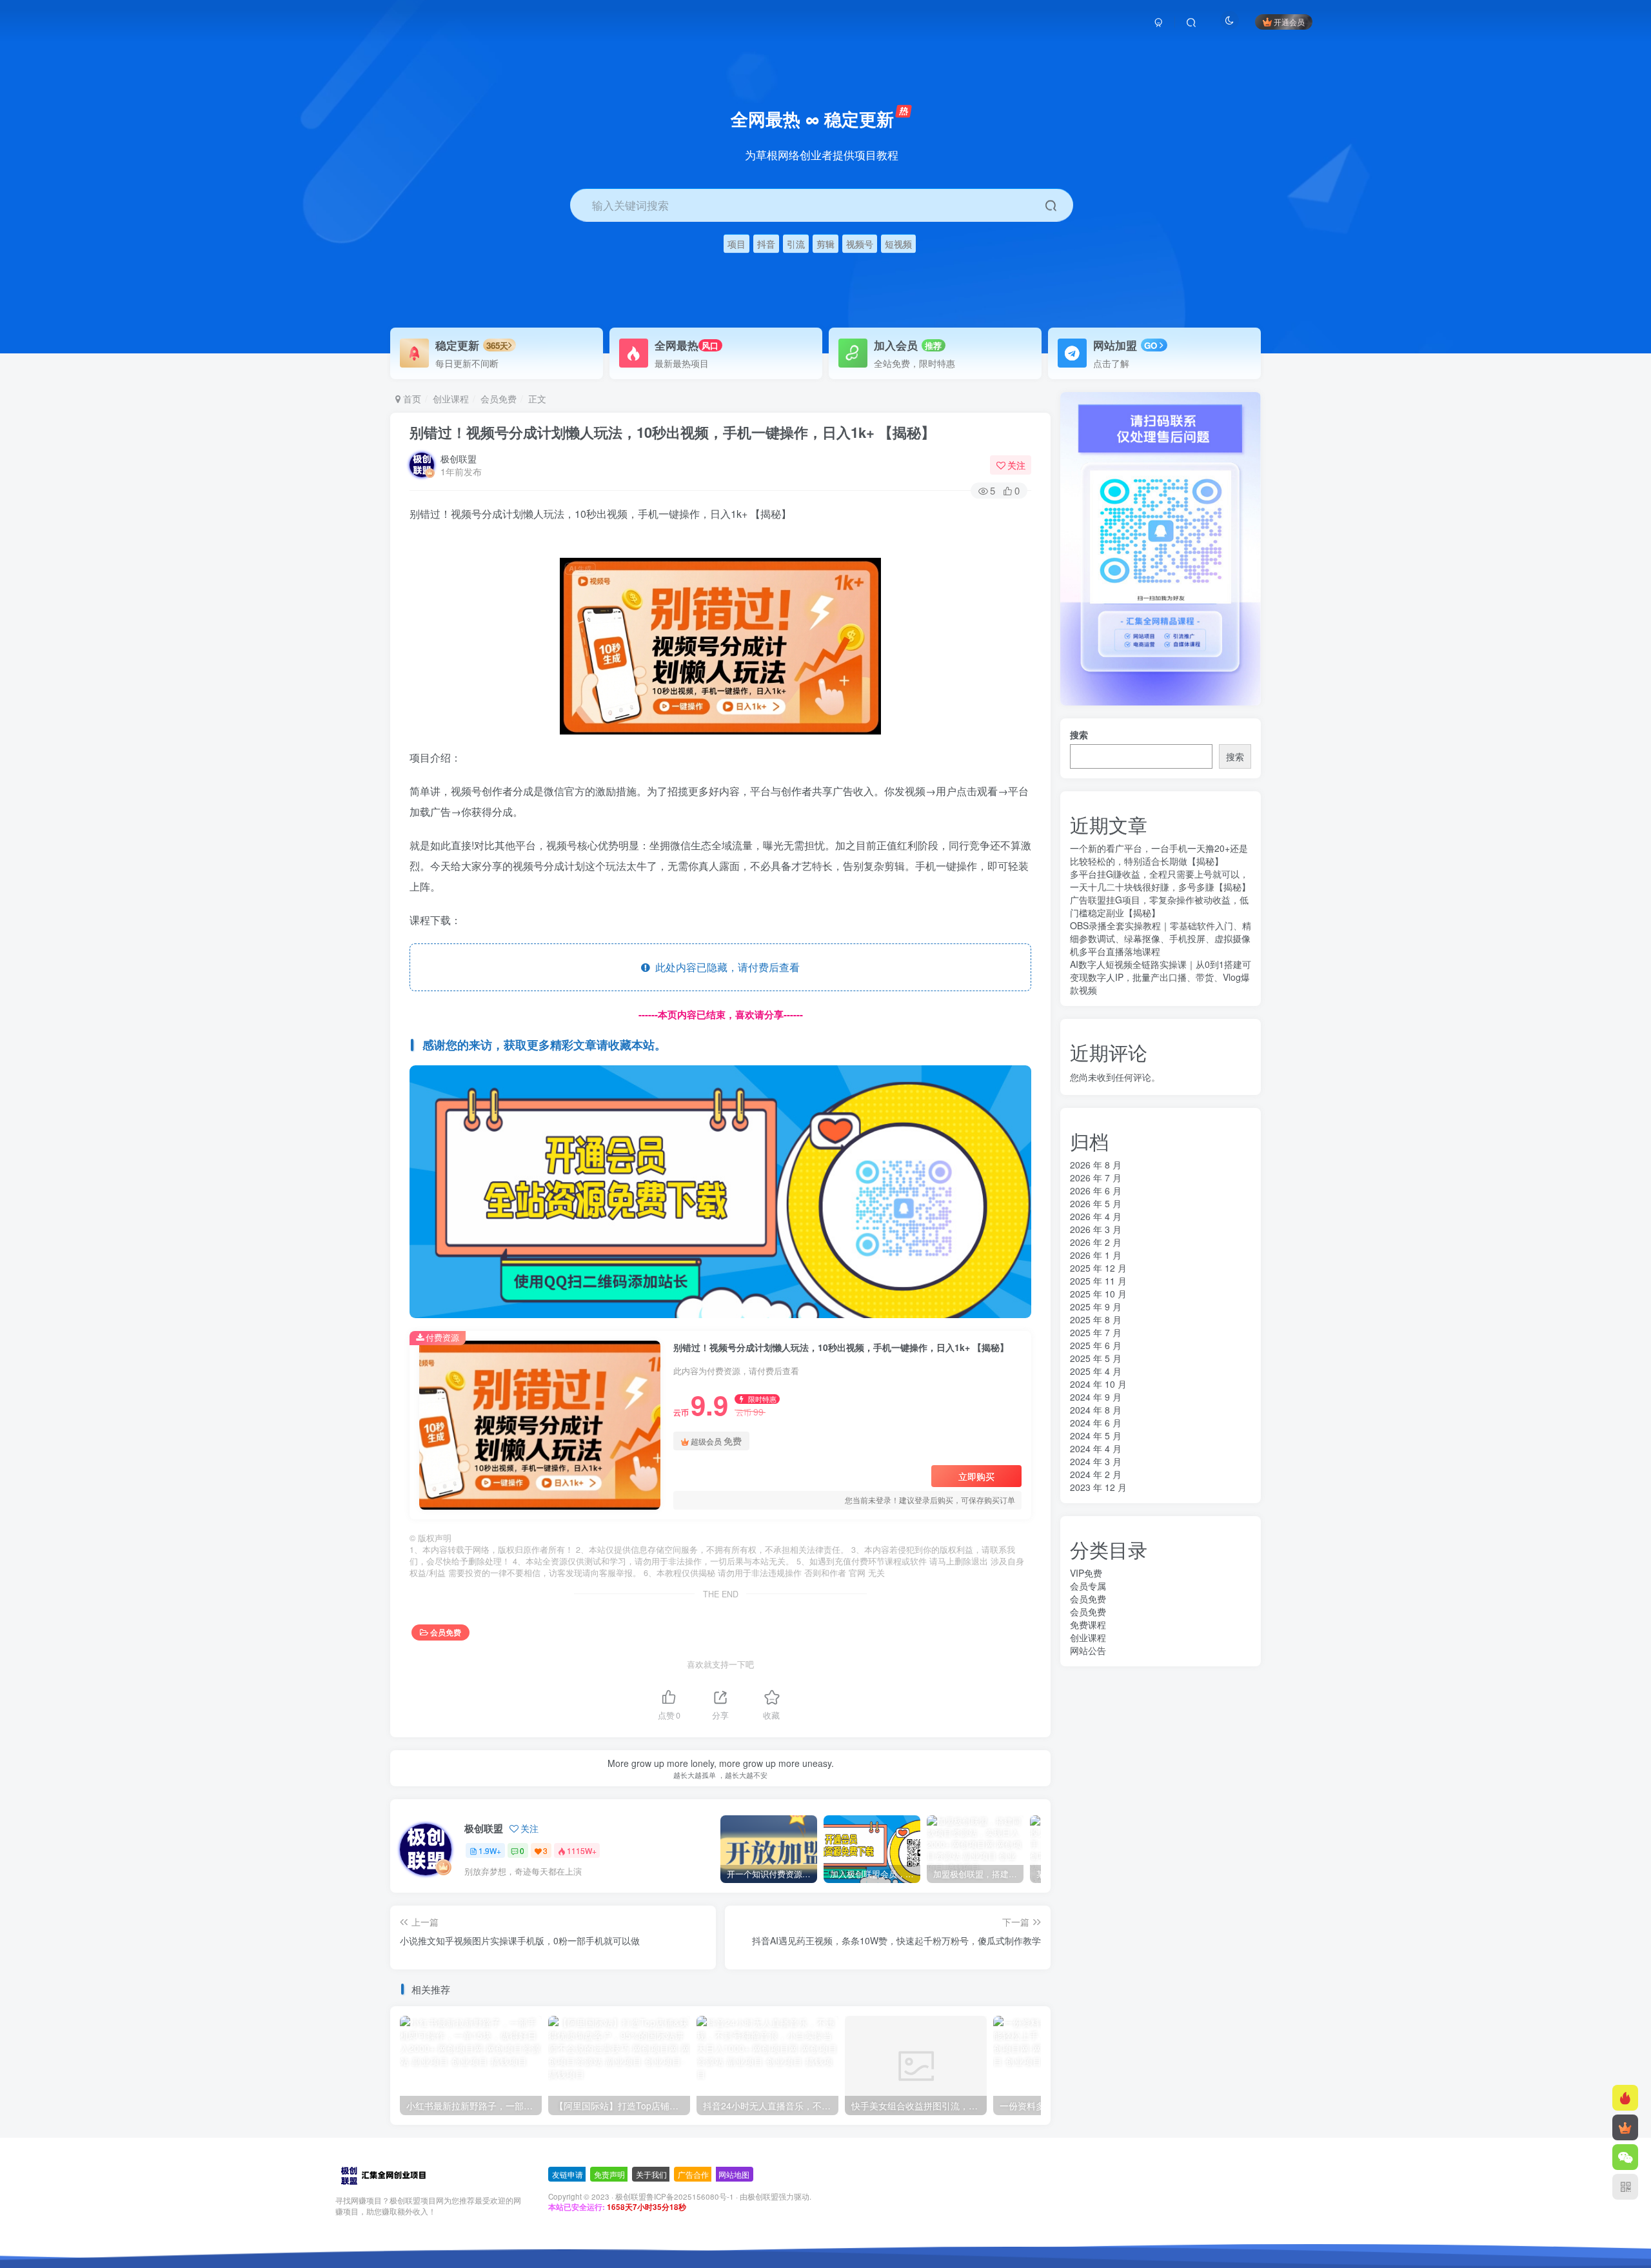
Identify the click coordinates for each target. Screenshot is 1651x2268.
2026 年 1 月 (1096, 1255)
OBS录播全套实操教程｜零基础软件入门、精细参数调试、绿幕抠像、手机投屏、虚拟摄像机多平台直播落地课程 (1161, 938)
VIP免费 (1086, 1573)
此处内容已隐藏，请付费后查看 (725, 967)
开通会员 (1289, 22)
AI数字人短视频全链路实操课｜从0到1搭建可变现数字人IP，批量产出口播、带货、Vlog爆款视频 (1161, 977)
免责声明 (609, 2174)
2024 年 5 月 (1096, 1435)
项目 (737, 243)
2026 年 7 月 (1096, 1178)
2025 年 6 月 (1096, 1345)
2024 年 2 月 (1096, 1474)
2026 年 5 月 (1096, 1203)
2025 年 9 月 (1096, 1307)
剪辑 (825, 243)
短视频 (898, 243)
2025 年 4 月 (1096, 1371)
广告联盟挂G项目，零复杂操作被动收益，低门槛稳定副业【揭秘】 (1159, 906)
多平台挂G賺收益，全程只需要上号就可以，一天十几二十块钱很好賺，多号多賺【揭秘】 (1160, 880)
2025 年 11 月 (1098, 1281)
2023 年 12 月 (1098, 1487)
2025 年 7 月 (1096, 1332)
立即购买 (976, 1476)
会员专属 (1088, 1586)
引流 (796, 243)
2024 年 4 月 (1096, 1448)
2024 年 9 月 (1096, 1397)
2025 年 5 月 (1096, 1358)
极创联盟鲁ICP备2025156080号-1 (675, 2196)
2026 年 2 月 (1096, 1242)
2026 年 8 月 (1096, 1165)
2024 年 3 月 (1096, 1461)
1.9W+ (490, 1850)
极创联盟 (459, 459)
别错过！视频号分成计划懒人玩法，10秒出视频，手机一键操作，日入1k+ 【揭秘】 (672, 432)
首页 (411, 399)
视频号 (860, 243)
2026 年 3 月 (1096, 1229)
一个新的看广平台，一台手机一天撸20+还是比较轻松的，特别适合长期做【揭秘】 (1159, 854)
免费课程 (1088, 1624)
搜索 (1079, 735)
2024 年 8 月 (1096, 1410)
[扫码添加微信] (1625, 2157)
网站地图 (734, 2174)
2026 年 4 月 (1096, 1216)
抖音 (766, 243)
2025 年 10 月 (1098, 1294)
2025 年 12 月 (1098, 1268)
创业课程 (451, 399)
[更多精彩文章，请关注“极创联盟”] (720, 1190)
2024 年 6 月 (1096, 1423)
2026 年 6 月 (1096, 1190)
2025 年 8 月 (1096, 1319)
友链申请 (568, 2174)
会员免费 (499, 399)
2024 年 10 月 (1098, 1384)
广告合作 (693, 2174)
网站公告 (1088, 1650)
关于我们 (651, 2174)
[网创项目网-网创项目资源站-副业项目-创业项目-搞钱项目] (383, 2175)
